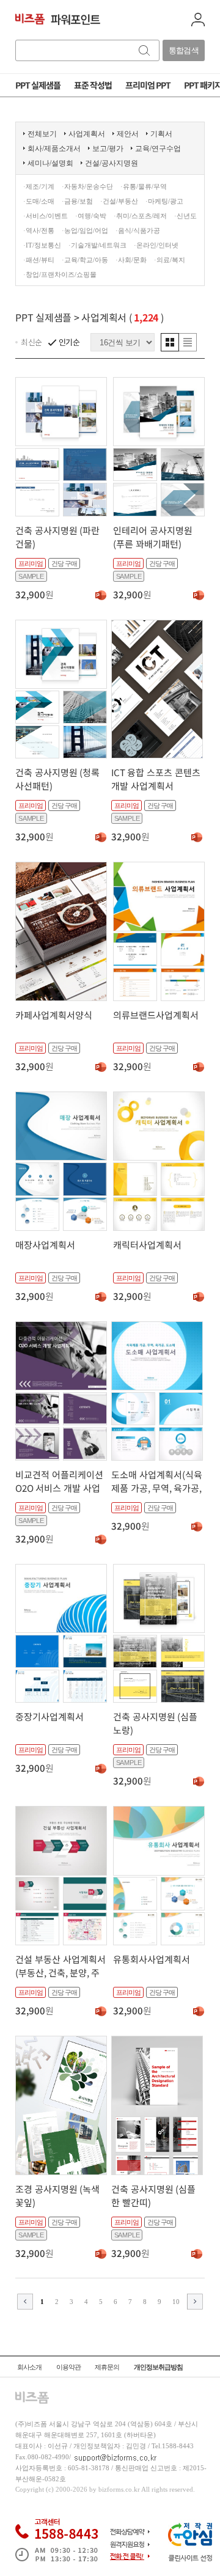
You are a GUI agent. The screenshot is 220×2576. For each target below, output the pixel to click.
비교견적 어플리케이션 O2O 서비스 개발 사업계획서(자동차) (59, 1488)
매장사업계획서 (45, 1245)
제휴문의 (107, 2367)
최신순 (31, 342)
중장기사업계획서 (50, 1716)
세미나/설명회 (50, 163)
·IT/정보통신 (42, 245)
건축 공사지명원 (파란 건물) (57, 537)
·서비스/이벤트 (46, 216)
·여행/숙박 (91, 216)
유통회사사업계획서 (152, 1959)
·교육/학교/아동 (85, 260)
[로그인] (198, 20)
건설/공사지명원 (112, 163)
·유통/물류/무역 (144, 186)
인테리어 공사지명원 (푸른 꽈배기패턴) (153, 537)
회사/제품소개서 (54, 149)
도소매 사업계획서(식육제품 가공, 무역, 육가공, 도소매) (157, 1488)
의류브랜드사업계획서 (156, 1015)
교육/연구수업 (158, 149)
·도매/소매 (39, 201)
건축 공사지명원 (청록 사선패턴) (57, 779)
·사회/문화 (131, 260)
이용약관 (68, 2367)
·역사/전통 (39, 230)
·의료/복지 (170, 260)
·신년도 (185, 216)
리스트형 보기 (188, 342)
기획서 (161, 134)
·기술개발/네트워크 (97, 245)
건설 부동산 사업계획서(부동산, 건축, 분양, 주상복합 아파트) (61, 1972)
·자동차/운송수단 (87, 186)
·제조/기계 (39, 186)
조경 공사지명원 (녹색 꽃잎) (57, 2196)
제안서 (128, 134)
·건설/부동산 (119, 201)
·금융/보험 (77, 201)
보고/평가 (108, 149)
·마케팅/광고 (164, 201)
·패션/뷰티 (39, 260)
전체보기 (42, 134)
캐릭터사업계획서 (147, 1245)
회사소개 (29, 2367)
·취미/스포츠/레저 (140, 216)
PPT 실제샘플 (43, 317)
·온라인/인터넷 (156, 245)
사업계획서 (87, 134)
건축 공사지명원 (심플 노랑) (155, 1723)
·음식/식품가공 (138, 230)
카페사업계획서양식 (54, 1015)
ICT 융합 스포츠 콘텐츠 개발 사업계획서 (156, 779)
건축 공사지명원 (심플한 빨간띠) (153, 2196)
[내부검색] (145, 50)
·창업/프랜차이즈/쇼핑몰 (60, 274)
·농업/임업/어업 (85, 230)
